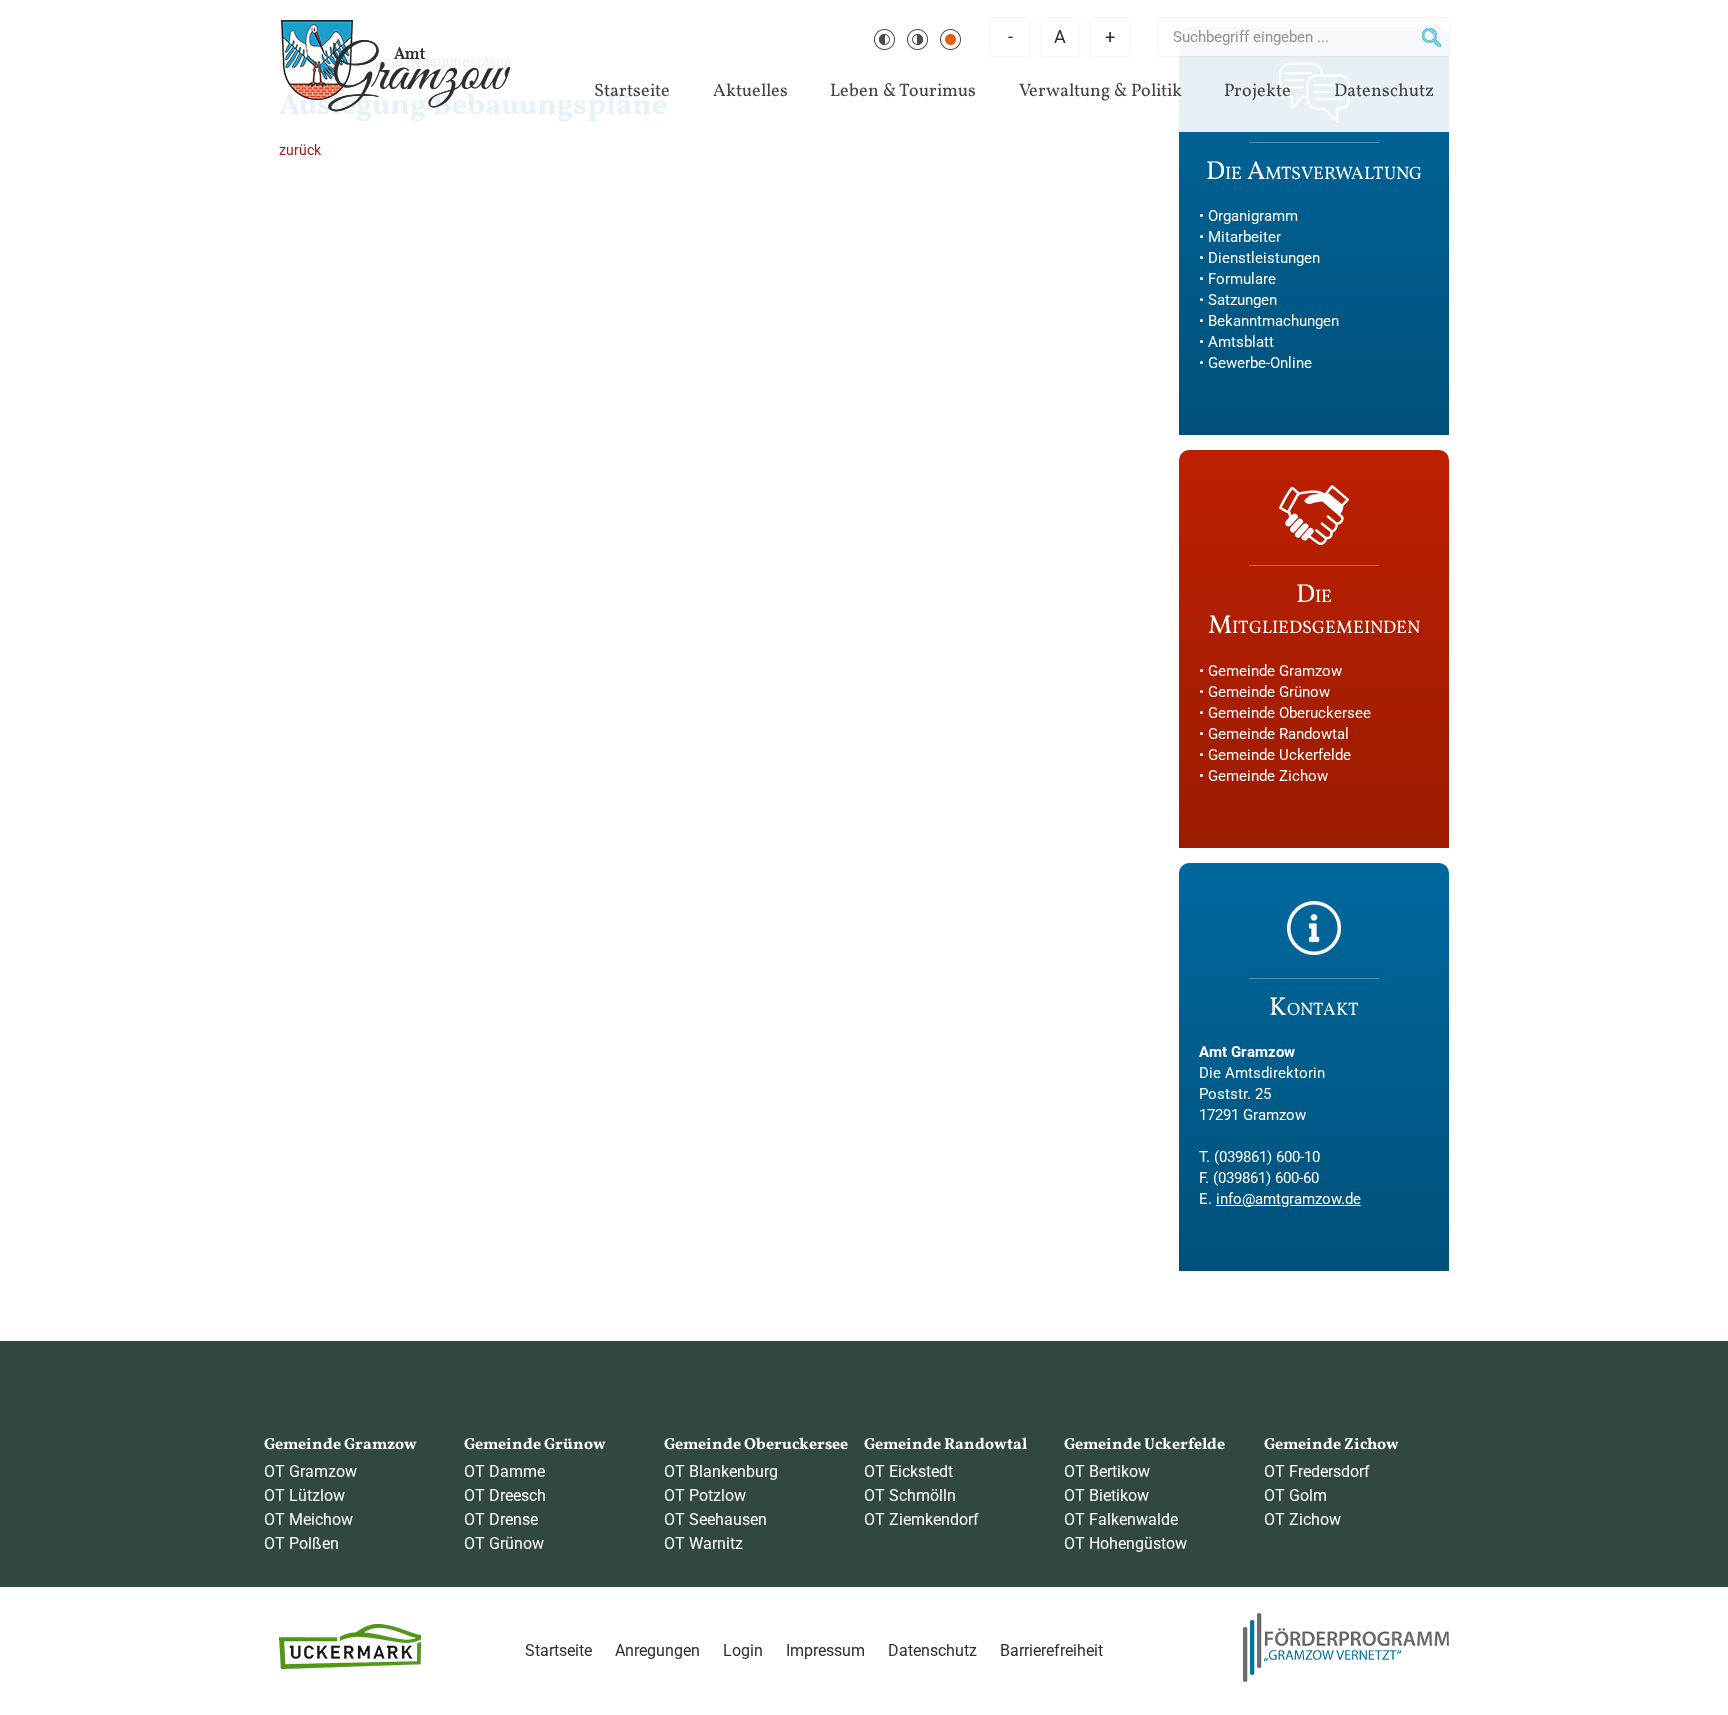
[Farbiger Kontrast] (950, 39)
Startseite (632, 91)
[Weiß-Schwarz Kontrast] (917, 39)
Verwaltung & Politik (1100, 91)
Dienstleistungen (1264, 258)
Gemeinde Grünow (1269, 692)
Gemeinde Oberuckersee (1289, 713)
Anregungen (657, 1650)
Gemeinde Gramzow (1275, 671)
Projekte (1257, 91)
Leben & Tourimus (903, 91)
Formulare (1242, 279)
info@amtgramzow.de (1288, 1199)
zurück (300, 150)
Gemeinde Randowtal (1278, 734)
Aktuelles (750, 91)
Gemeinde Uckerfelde (1279, 755)
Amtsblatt (1241, 342)
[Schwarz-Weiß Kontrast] (884, 39)
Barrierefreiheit (1051, 1650)
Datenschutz (1384, 91)
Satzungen (1242, 300)
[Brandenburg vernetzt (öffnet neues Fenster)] (1346, 1677)
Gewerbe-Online (1260, 363)
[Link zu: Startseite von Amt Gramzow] (395, 66)
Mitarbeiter (1244, 237)
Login (743, 1650)
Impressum (825, 1650)
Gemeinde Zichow (1268, 776)
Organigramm (1253, 216)
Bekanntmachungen (1273, 321)
